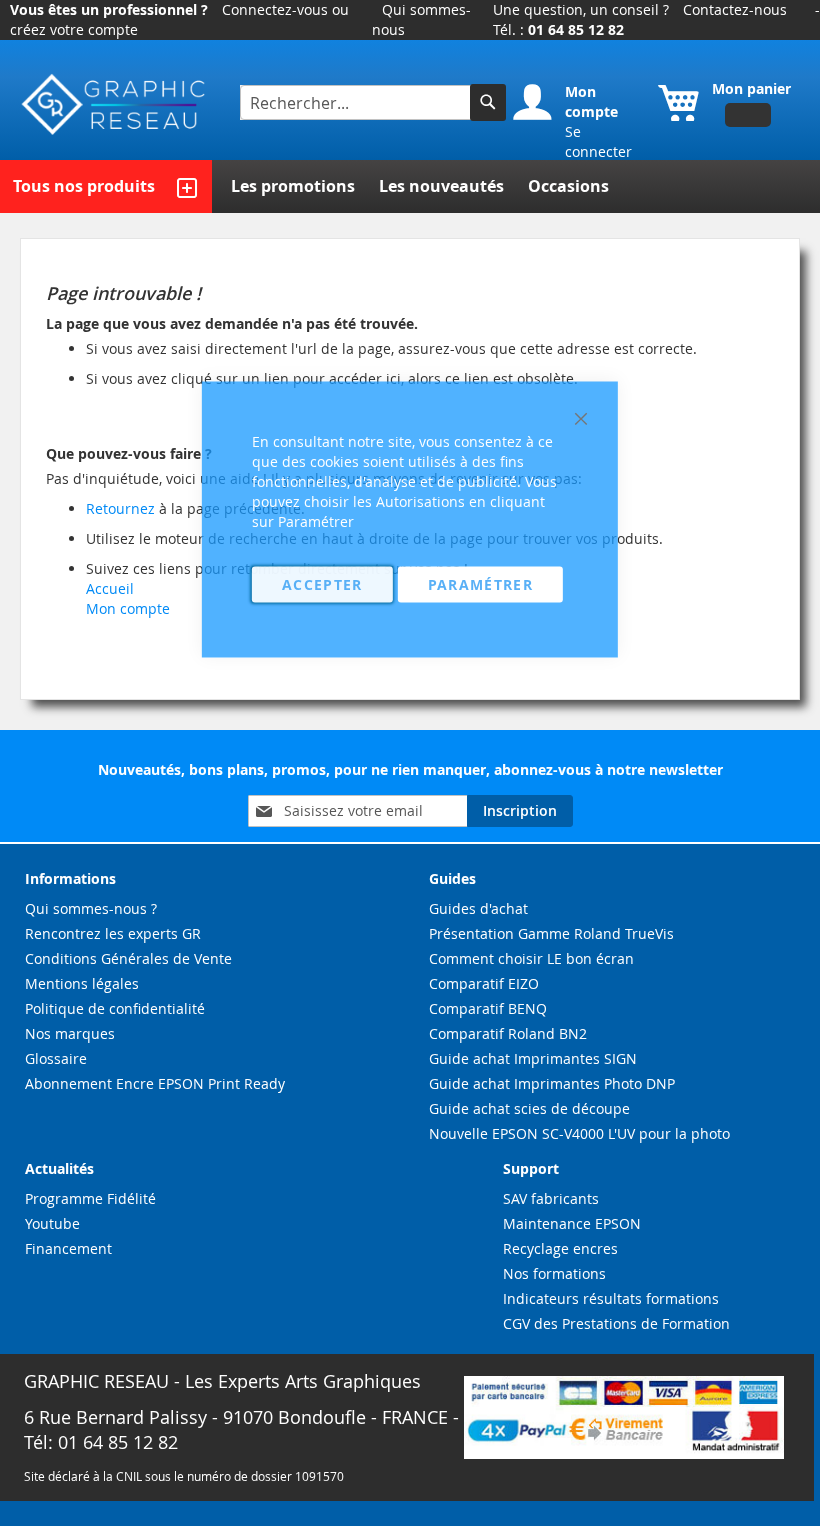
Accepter (322, 584)
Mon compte (128, 608)
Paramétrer (481, 584)
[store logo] (115, 105)
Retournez (120, 508)
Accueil (110, 588)
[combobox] (357, 102)
